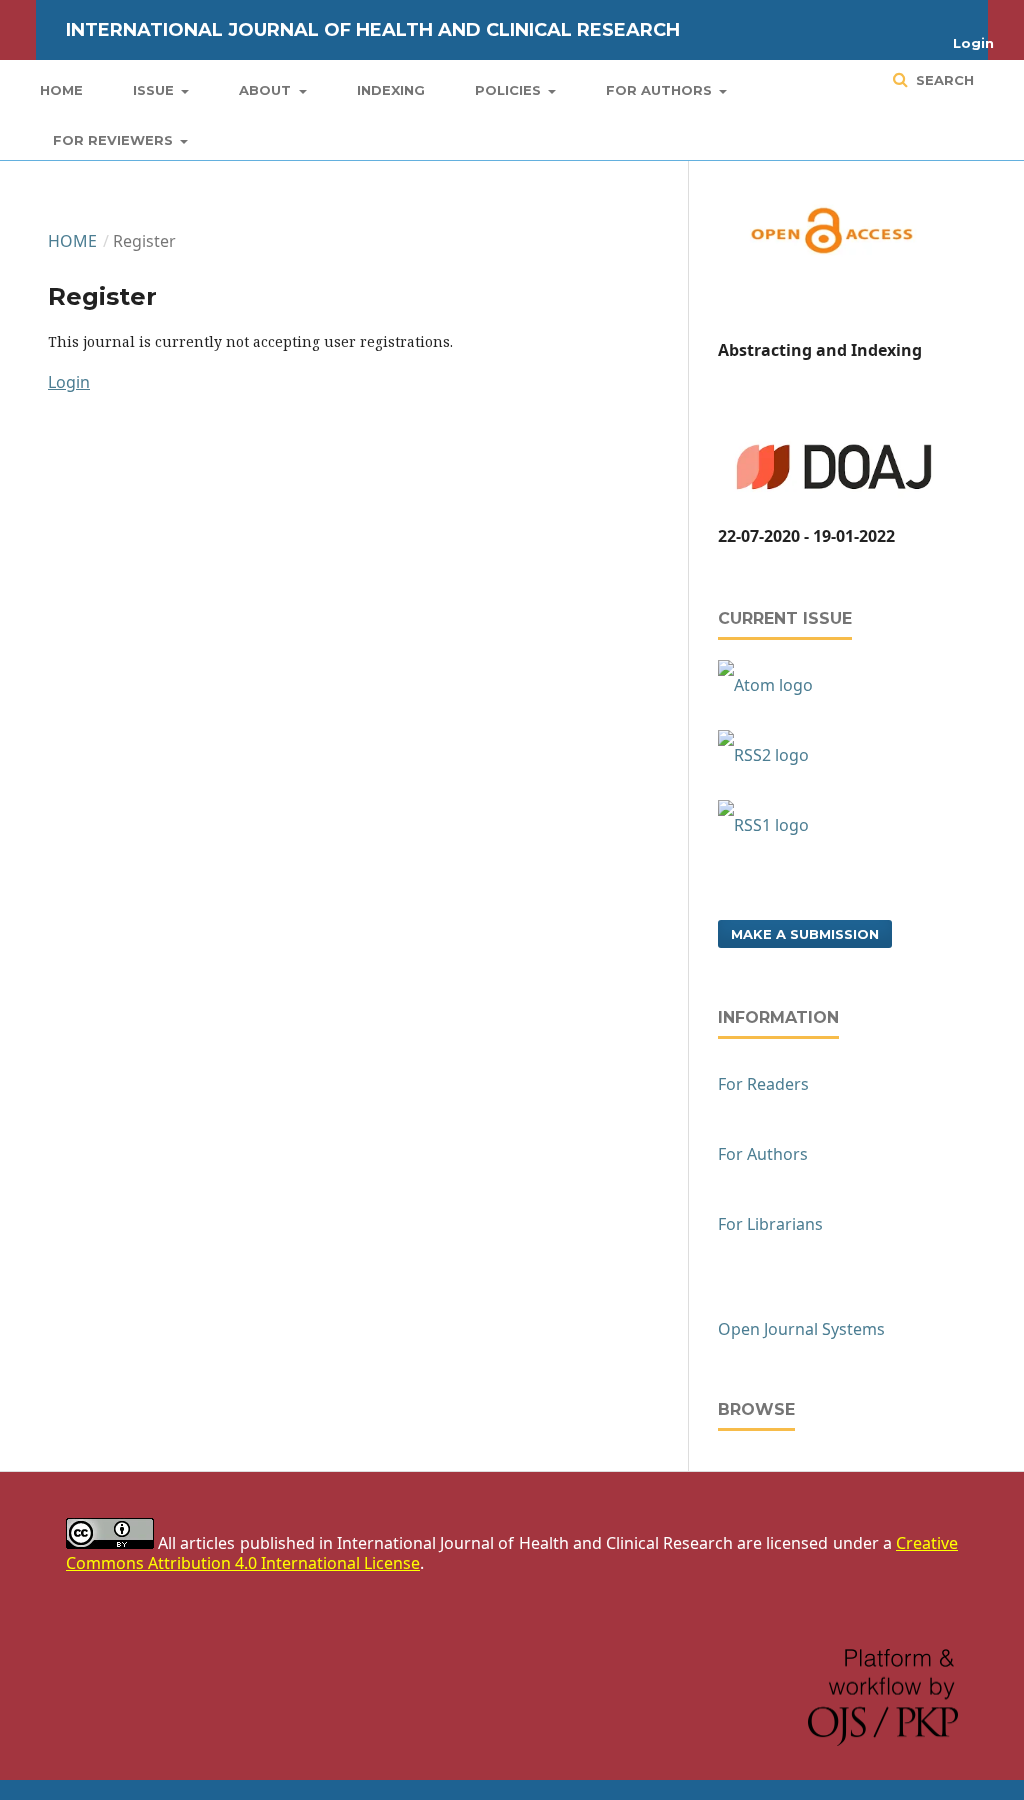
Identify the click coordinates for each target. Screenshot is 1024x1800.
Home (61, 90)
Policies (510, 90)
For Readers (763, 1084)
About (267, 90)
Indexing (391, 90)
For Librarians (770, 1224)
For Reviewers (115, 140)
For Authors (661, 90)
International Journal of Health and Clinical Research (373, 30)
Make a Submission (805, 934)
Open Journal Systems (801, 1329)
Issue (155, 90)
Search (943, 80)
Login (973, 43)
